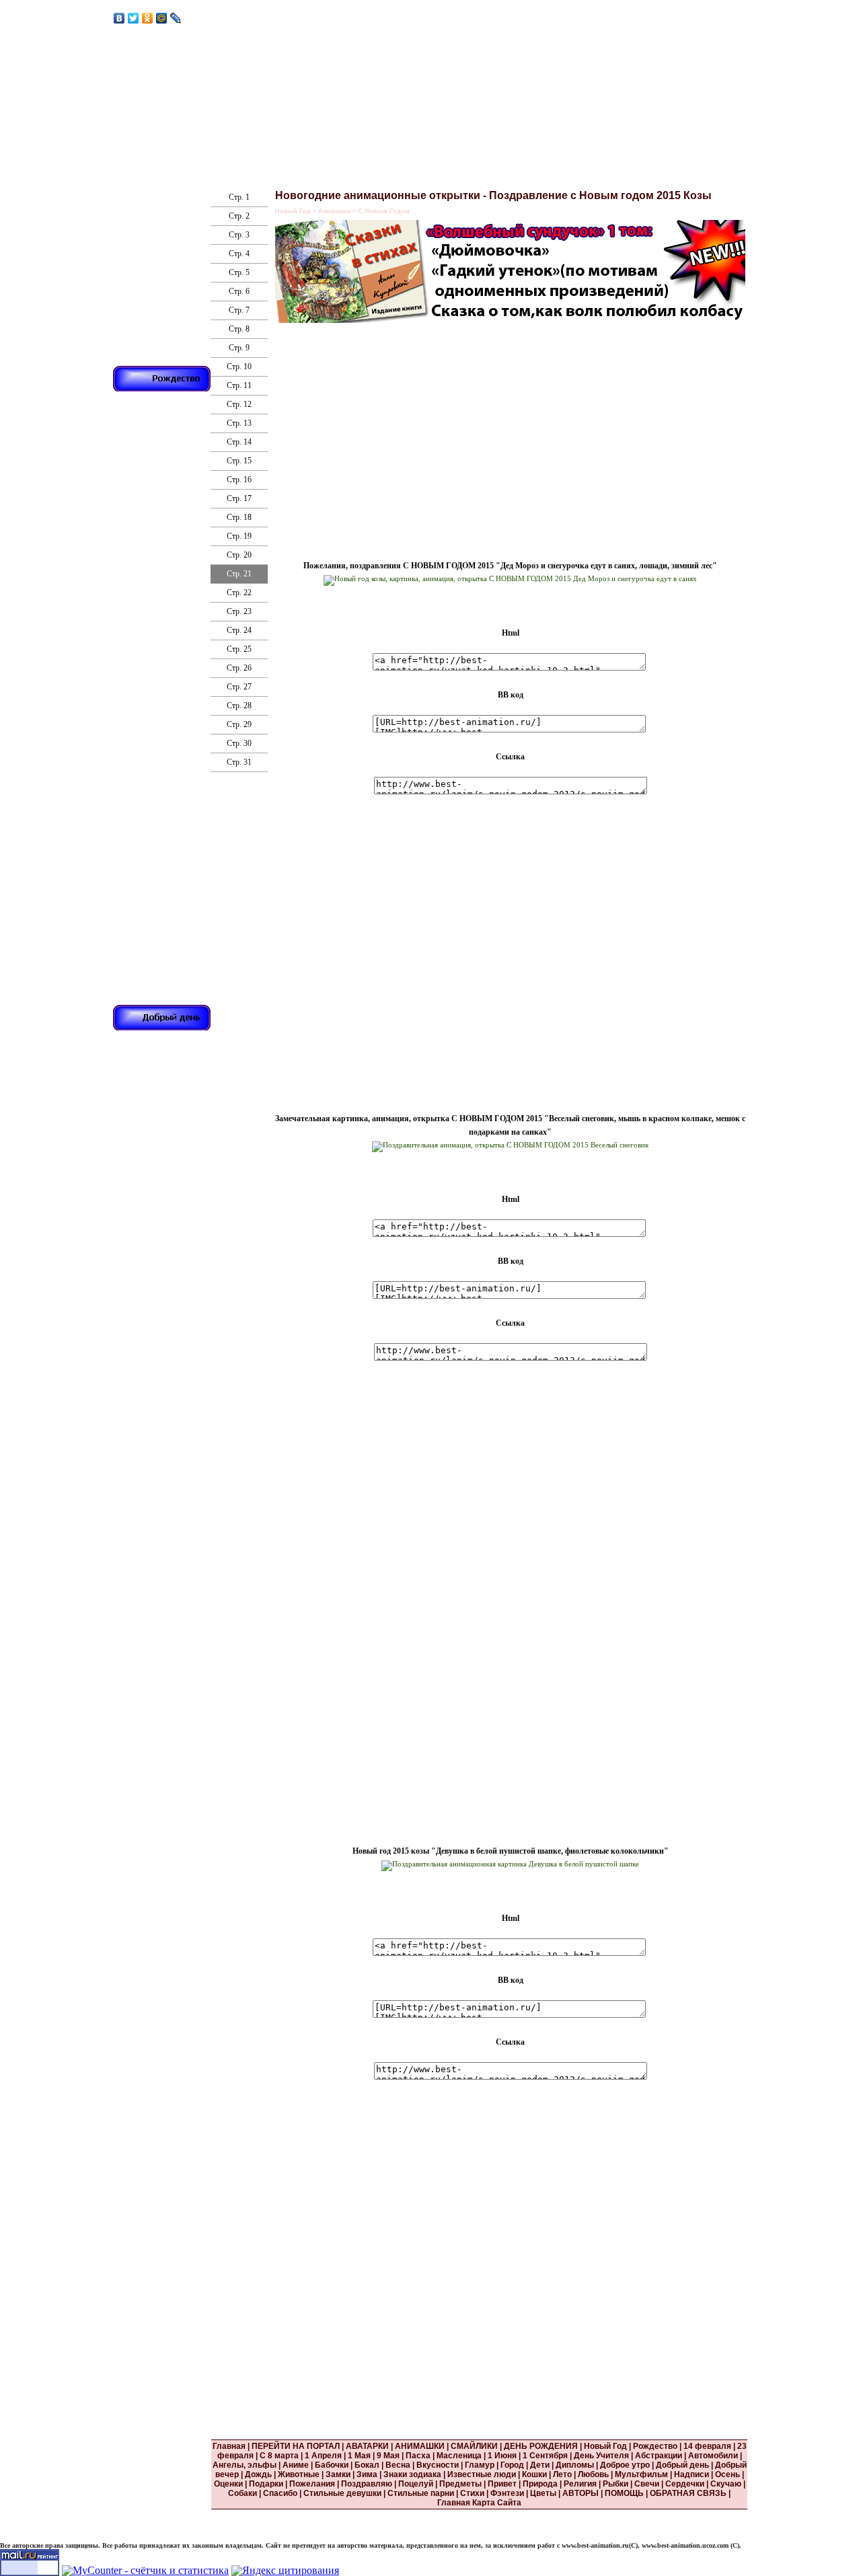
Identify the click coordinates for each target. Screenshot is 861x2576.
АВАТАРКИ (367, 2446)
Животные (299, 2474)
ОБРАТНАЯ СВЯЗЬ (688, 2493)
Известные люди (482, 2474)
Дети (540, 2465)
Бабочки (332, 2465)
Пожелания (312, 2484)
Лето (562, 2474)
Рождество (655, 2446)
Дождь (258, 2474)
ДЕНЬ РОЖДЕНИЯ (541, 2446)
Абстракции (659, 2456)
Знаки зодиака (412, 2474)
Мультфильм (641, 2474)
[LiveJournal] (176, 18)
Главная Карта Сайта (479, 2503)
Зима (367, 2474)
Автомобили (713, 2456)
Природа (540, 2484)
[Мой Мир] (162, 18)
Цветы (543, 2493)
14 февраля (707, 2446)
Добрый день (682, 2465)
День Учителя (601, 2456)
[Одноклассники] (148, 18)
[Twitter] (134, 18)
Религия (580, 2484)
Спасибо (280, 2493)
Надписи (691, 2474)
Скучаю (726, 2484)
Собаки (242, 2493)
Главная (229, 2446)
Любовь (593, 2474)
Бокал (367, 2465)
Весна (398, 2465)
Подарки (266, 2484)
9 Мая (388, 2456)
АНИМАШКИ (420, 2446)
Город (512, 2465)
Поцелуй (416, 2484)
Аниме (296, 2465)
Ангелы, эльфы (245, 2465)
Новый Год (605, 2446)
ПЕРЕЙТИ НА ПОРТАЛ (297, 2446)
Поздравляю (367, 2484)
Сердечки (685, 2484)
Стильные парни (421, 2493)
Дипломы (575, 2465)
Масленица (459, 2456)
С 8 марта (279, 2456)
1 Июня (502, 2456)
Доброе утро (625, 2465)
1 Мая (359, 2456)
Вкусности (438, 2465)
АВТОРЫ (581, 2493)
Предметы (460, 2484)
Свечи (647, 2484)
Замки (338, 2474)
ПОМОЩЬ (624, 2493)
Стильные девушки (342, 2493)
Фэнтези (507, 2493)
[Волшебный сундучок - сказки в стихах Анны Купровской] (514, 316)
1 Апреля (323, 2456)
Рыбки (615, 2484)
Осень (727, 2474)
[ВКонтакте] (119, 18)
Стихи (472, 2493)
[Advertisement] (389, 430)
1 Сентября (545, 2456)
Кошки (534, 2474)
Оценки (228, 2484)
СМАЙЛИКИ (474, 2446)
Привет (502, 2484)
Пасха (418, 2456)
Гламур (480, 2465)
